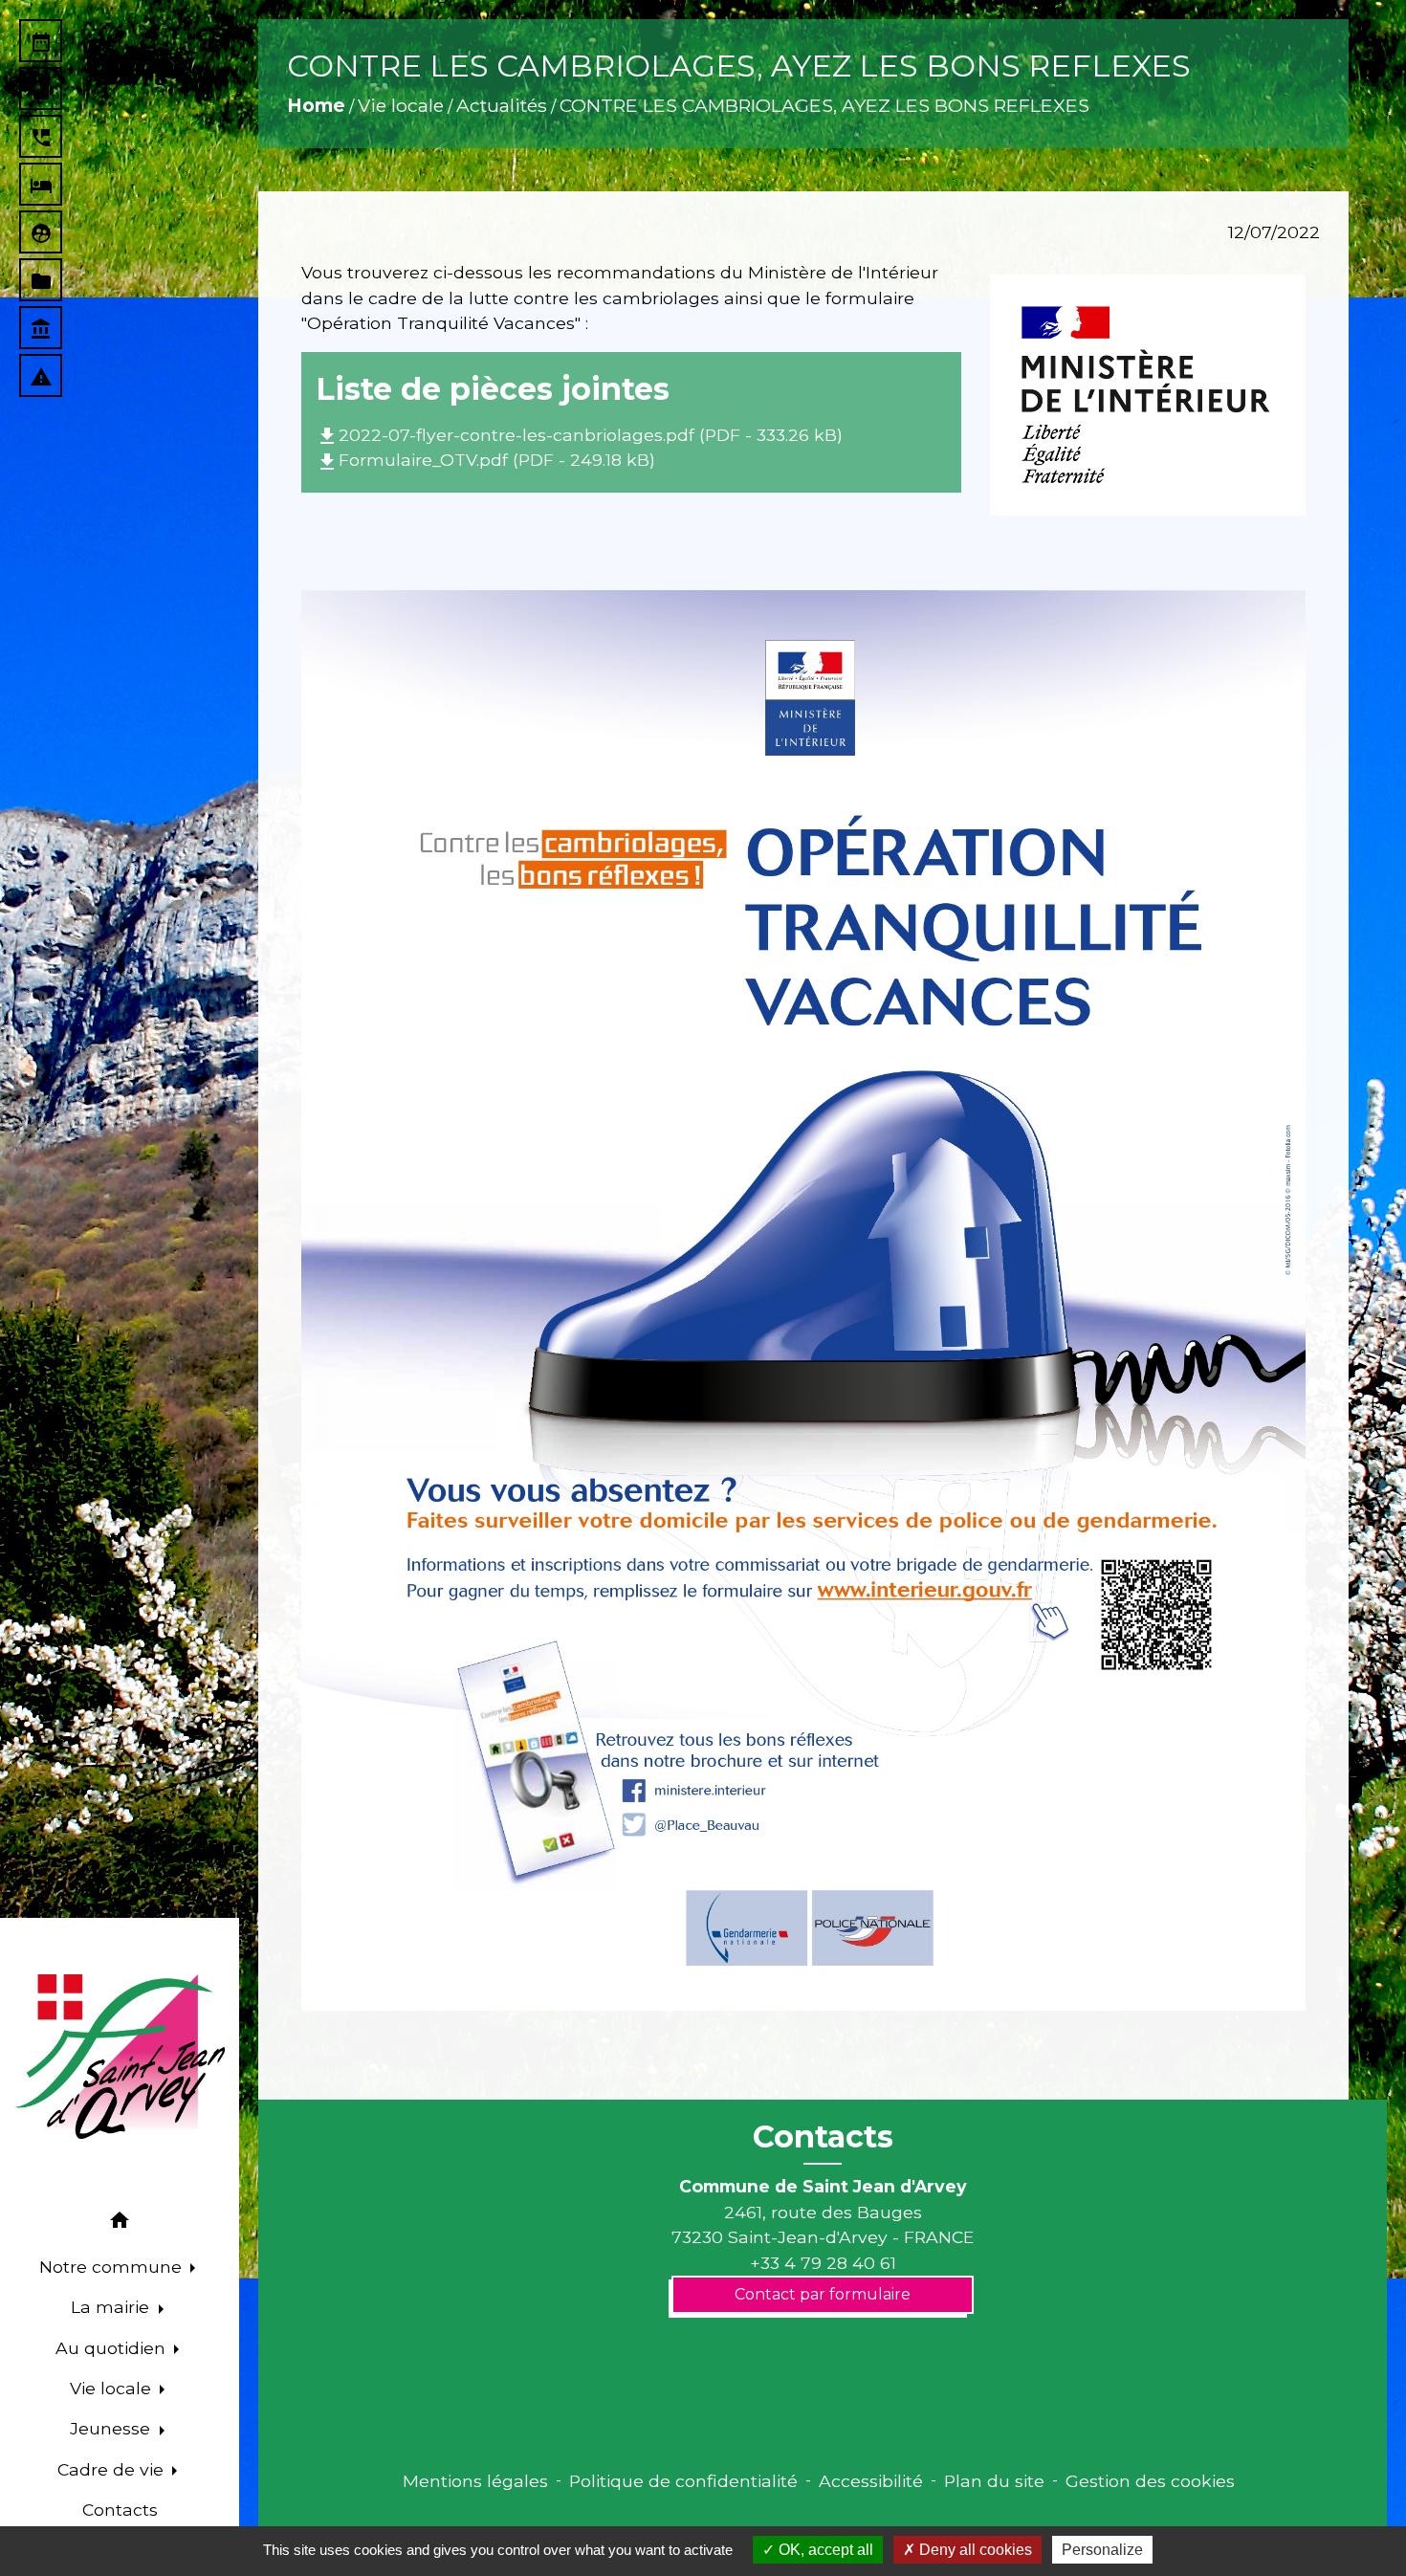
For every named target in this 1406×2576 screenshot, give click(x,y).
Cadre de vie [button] (113, 2469)
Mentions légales (475, 2481)
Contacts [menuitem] (120, 2510)
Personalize (1102, 2550)
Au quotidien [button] (113, 2348)
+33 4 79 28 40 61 (823, 2263)
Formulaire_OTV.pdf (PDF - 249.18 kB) (485, 460)
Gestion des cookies (1150, 2481)
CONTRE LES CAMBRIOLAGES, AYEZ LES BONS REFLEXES (824, 105)
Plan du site (994, 2481)
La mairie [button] (112, 2307)
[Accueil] (120, 2057)
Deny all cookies (974, 2550)
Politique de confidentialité (683, 2481)
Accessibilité (871, 2481)
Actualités (502, 105)
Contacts (823, 2137)
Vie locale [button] (113, 2388)
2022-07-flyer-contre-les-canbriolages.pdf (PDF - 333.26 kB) (579, 435)
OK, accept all (824, 2550)
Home (316, 105)
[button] (120, 2224)
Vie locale (401, 105)
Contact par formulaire (823, 2294)
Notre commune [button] (113, 2267)
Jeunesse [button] (112, 2428)
